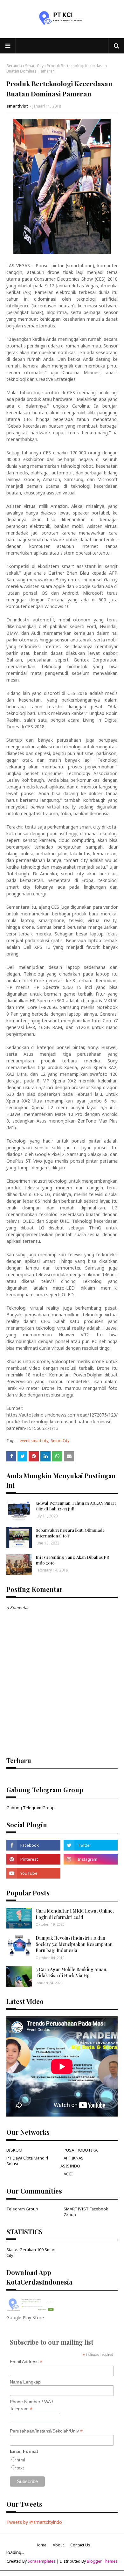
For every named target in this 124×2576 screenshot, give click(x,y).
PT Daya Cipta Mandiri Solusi (27, 2161)
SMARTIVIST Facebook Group (86, 2212)
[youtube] (33, 1873)
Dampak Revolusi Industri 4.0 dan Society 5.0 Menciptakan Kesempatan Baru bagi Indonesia (74, 1944)
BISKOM (14, 2150)
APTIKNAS (74, 2158)
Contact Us (80, 2545)
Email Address (26, 2362)
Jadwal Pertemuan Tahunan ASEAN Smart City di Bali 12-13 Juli (76, 1506)
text (20, 2468)
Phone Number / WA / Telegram (31, 2405)
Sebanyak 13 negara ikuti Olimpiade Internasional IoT (70, 1533)
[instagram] (91, 1859)
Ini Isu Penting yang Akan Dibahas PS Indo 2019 (72, 1560)
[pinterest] (33, 1859)
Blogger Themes (102, 2561)
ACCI (68, 2174)
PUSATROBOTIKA (81, 2150)
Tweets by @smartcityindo (34, 2522)
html (21, 2460)
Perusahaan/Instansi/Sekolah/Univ (46, 2431)
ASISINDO (70, 2166)
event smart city (34, 1441)
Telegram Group (22, 2209)
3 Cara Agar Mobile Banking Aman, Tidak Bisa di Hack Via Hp (72, 1973)
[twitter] (91, 1845)
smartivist (17, 106)
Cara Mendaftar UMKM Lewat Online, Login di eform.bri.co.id (75, 1914)
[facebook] (33, 1845)
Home (41, 2545)
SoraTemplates (42, 2561)
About (58, 2545)
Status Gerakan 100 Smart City (31, 2252)
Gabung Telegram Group (31, 1808)
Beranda (14, 66)
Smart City (34, 66)
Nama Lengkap (25, 2382)
